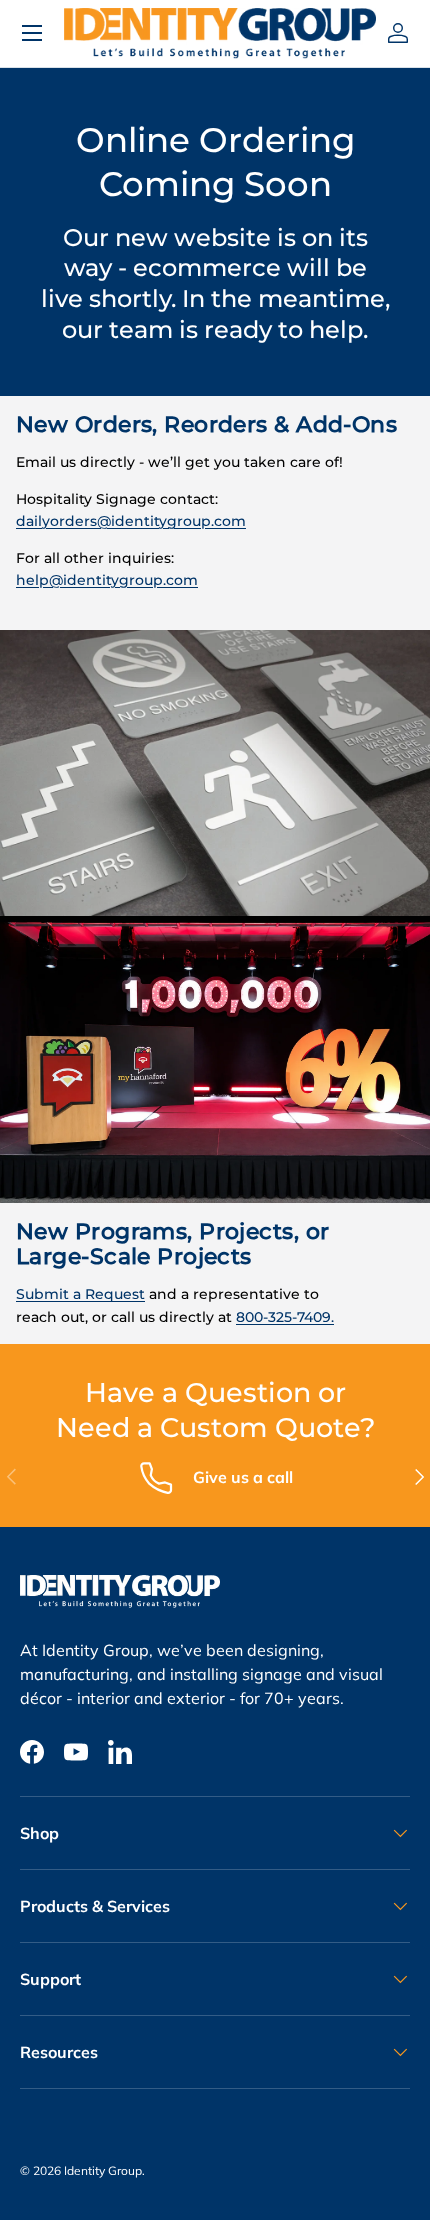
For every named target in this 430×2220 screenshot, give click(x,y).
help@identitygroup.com (107, 580)
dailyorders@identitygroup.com (131, 521)
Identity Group (103, 2170)
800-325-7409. (285, 1317)
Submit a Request (80, 1294)
